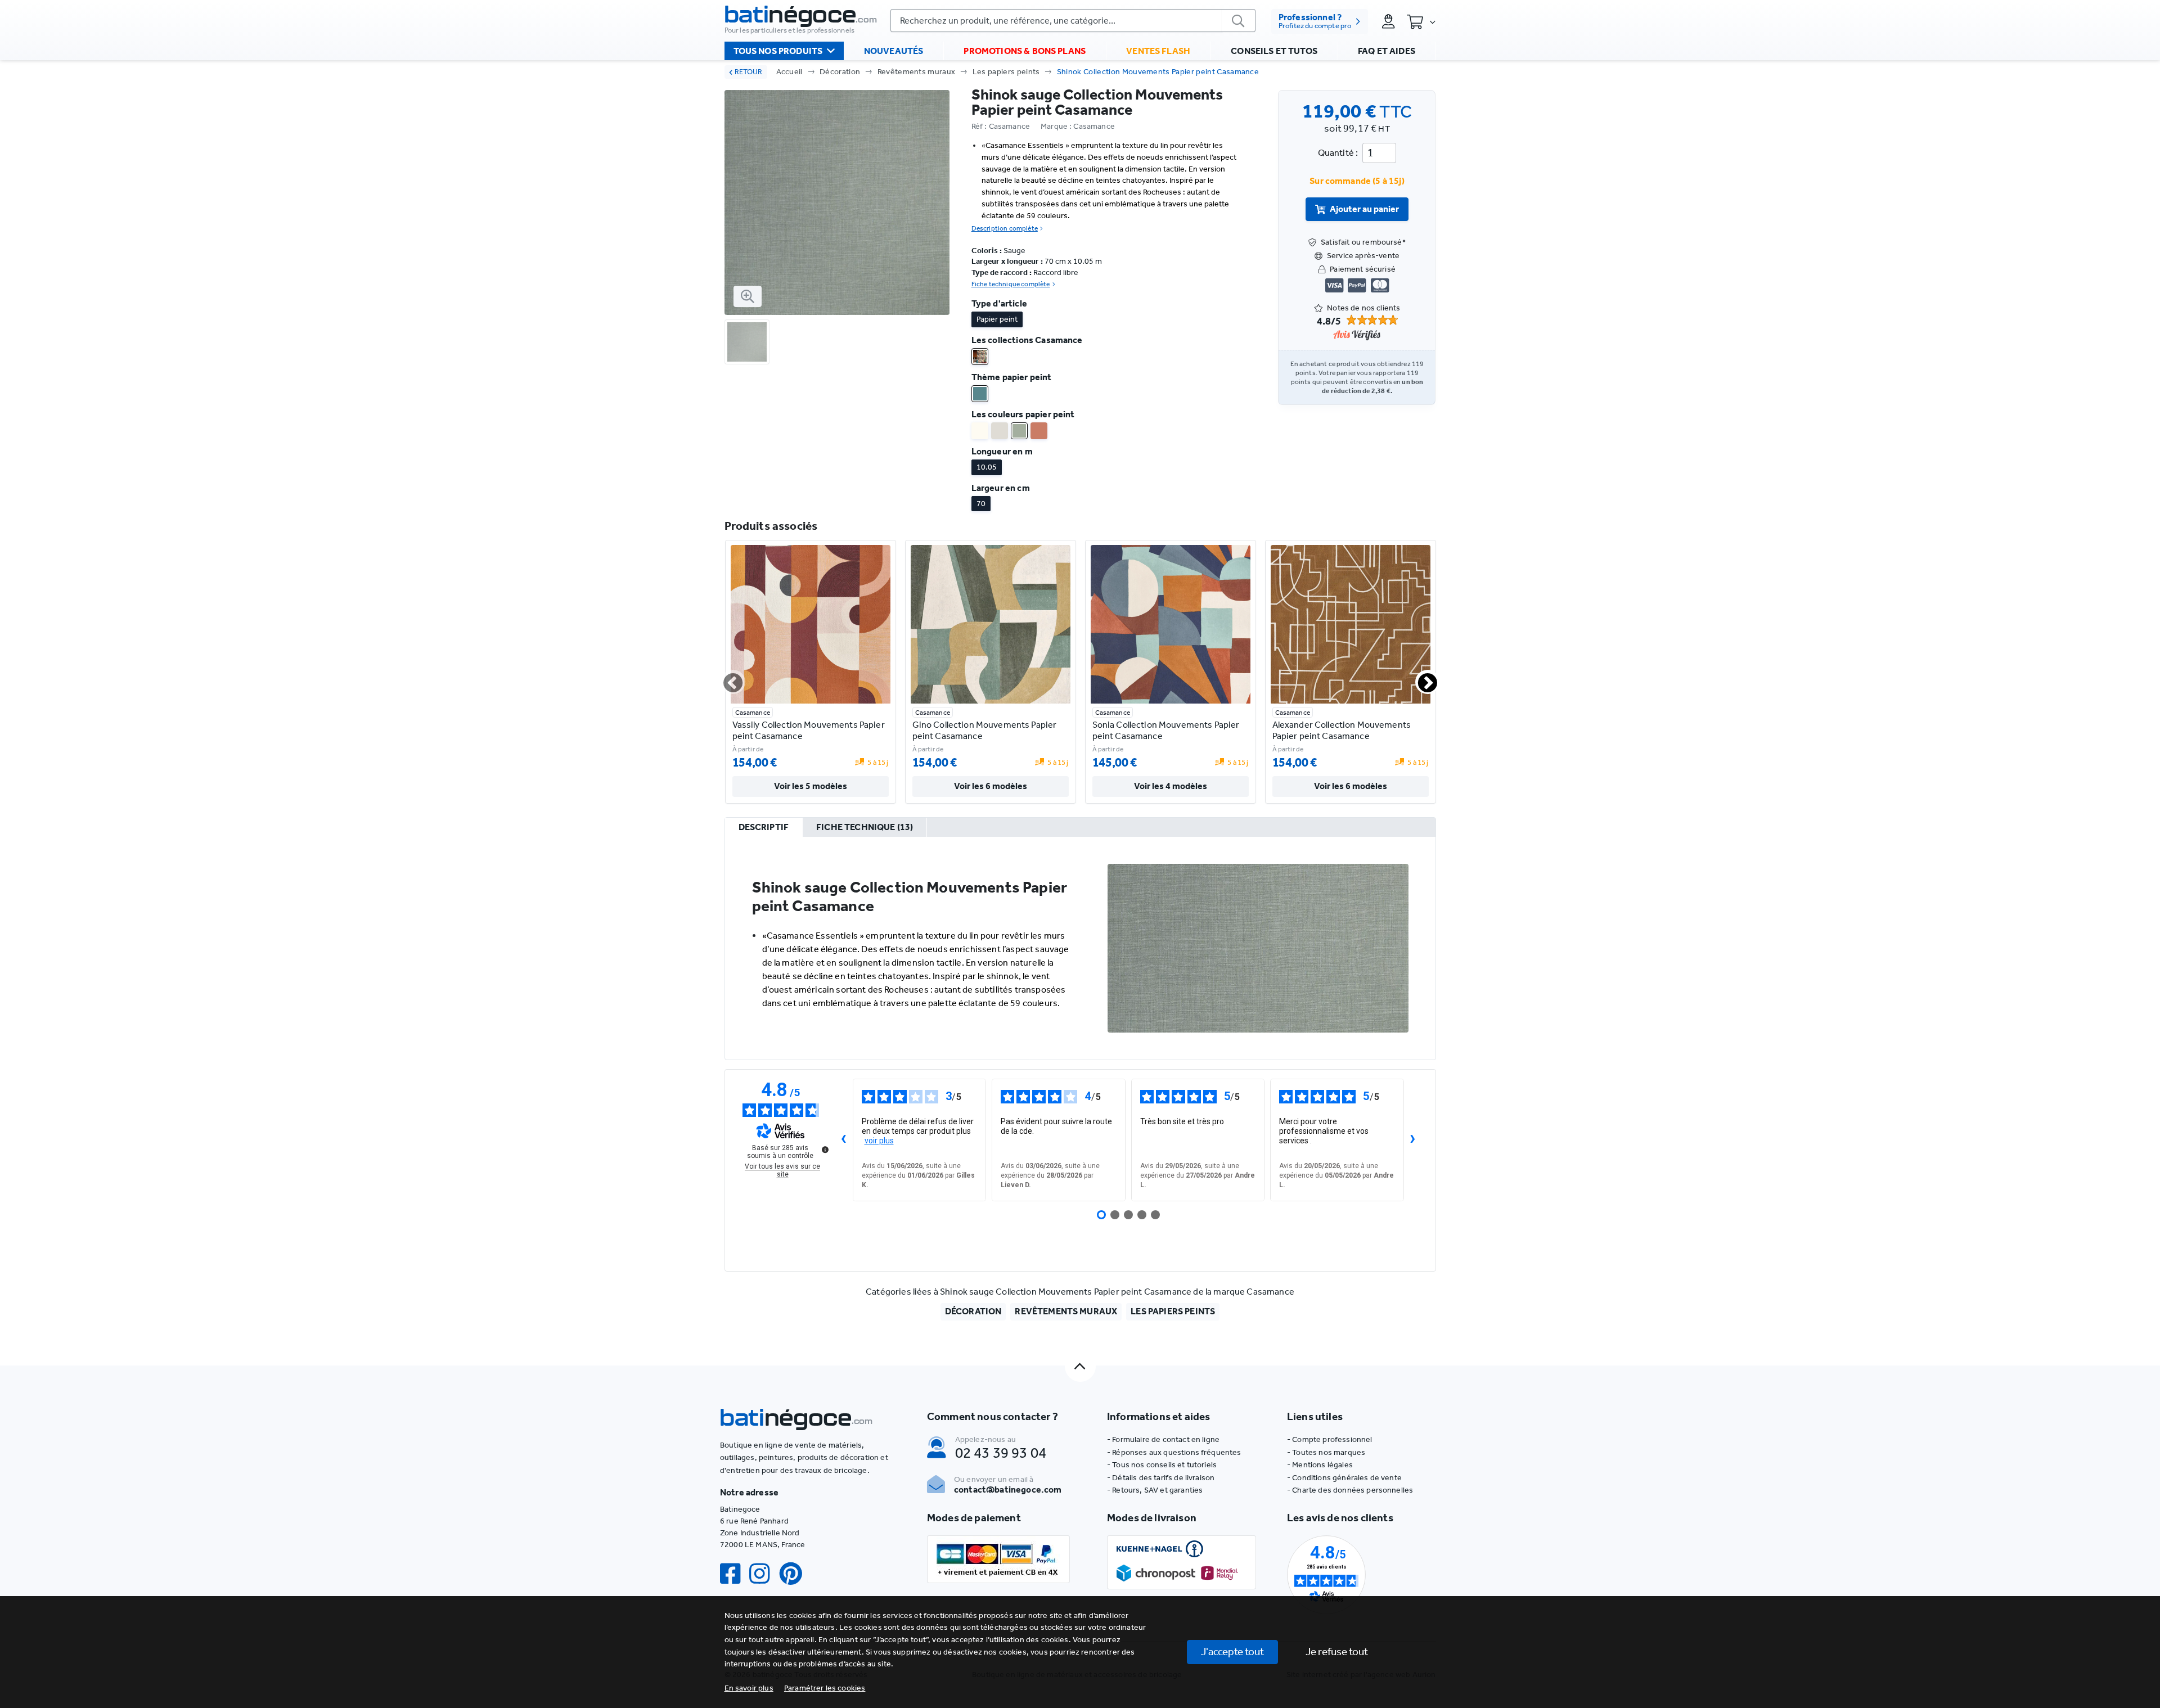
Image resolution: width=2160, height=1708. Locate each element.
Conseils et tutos (1274, 51)
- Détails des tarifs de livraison (1161, 1478)
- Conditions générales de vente (1344, 1478)
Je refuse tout (1337, 1651)
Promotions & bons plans (1025, 51)
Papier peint (997, 319)
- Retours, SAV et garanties (1155, 1490)
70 (981, 504)
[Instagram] (764, 1574)
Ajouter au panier (1364, 209)
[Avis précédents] (844, 1140)
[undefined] (825, 1150)
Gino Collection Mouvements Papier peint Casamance (985, 730)
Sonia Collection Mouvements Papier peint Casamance (1166, 730)
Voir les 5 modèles (811, 786)
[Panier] (1421, 21)
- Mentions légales (1320, 1465)
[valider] (1239, 21)
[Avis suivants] (1413, 1140)
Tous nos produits (778, 51)
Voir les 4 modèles (1171, 786)
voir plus (879, 1141)
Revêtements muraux (917, 72)
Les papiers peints (1006, 72)
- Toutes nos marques (1326, 1452)
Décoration (840, 72)
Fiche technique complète (1011, 284)
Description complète (1005, 228)
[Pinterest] (795, 1574)
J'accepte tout (1232, 1651)
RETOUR (748, 72)
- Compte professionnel (1330, 1439)
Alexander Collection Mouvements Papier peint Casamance (1342, 730)
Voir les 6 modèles (991, 786)
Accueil (789, 72)
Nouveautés (894, 51)
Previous (726, 678)
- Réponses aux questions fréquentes (1174, 1452)
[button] (825, 1688)
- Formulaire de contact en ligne (1163, 1439)
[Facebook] (735, 1574)
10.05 (987, 467)
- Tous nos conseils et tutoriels (1162, 1465)
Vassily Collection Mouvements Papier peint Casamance (809, 730)
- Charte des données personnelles (1350, 1490)
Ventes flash (1158, 51)
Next (1421, 678)
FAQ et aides (1387, 51)
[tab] (764, 828)
